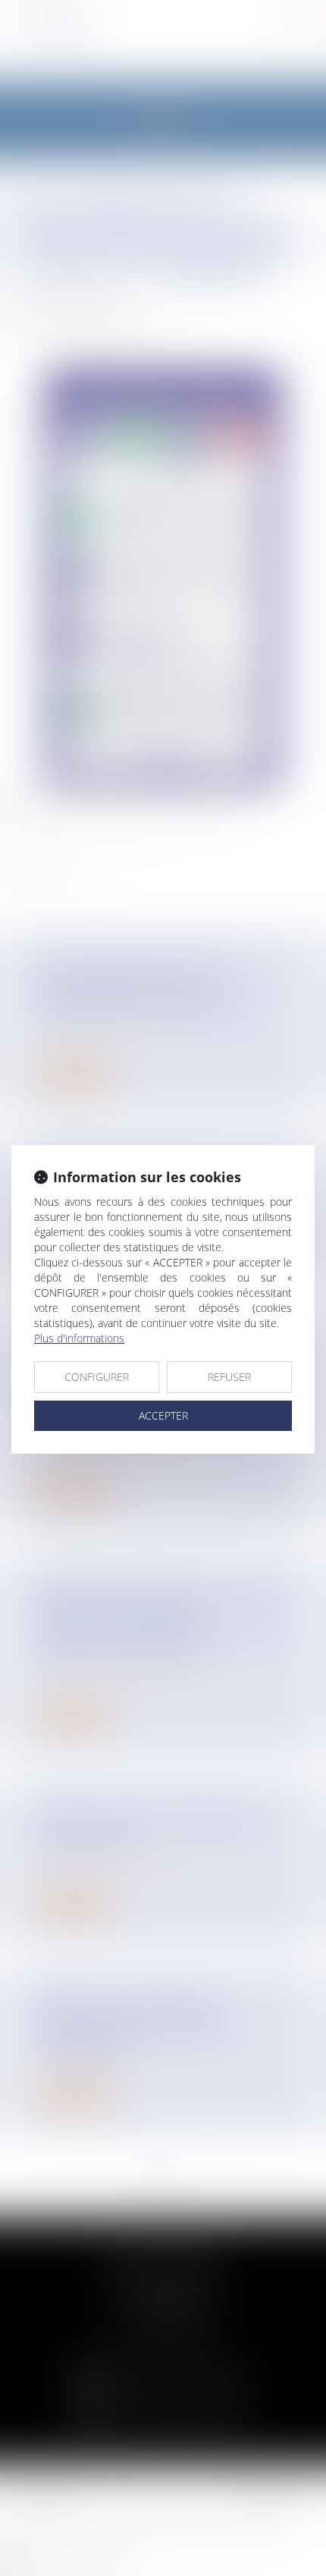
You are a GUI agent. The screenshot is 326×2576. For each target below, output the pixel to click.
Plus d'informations (79, 1338)
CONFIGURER (97, 1377)
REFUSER (229, 1377)
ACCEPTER (163, 1415)
